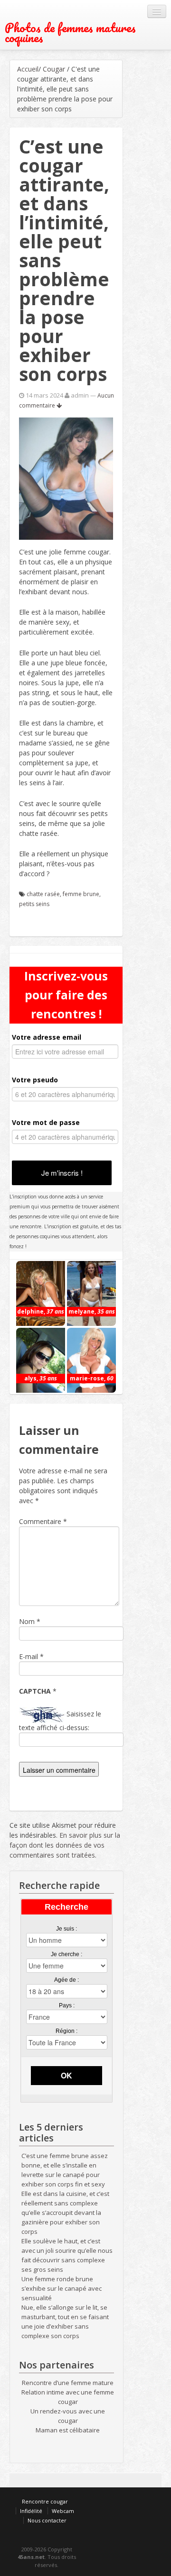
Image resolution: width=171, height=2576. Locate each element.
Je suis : (66, 1929)
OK (66, 2075)
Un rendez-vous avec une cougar (68, 2416)
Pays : (67, 2005)
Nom (27, 1621)
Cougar (54, 69)
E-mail (28, 1656)
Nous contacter (47, 2520)
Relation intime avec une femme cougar (68, 2397)
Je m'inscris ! (62, 1173)
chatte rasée (43, 894)
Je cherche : (66, 1954)
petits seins (34, 904)
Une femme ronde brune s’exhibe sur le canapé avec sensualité (62, 2288)
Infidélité (31, 2511)
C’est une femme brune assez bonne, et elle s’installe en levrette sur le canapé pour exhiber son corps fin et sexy (65, 2170)
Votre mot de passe (46, 1122)
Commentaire (43, 1521)
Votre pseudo (35, 1080)
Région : (66, 2031)
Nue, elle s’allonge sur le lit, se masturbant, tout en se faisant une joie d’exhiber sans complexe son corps (65, 2322)
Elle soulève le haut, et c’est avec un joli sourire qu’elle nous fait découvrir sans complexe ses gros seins (67, 2255)
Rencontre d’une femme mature (68, 2383)
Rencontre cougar (45, 2501)
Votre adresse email (47, 1037)
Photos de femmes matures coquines (70, 33)
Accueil (28, 69)
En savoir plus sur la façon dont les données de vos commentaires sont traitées (65, 1845)
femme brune (81, 894)
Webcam (63, 2511)
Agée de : (66, 1980)
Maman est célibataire (68, 2430)
